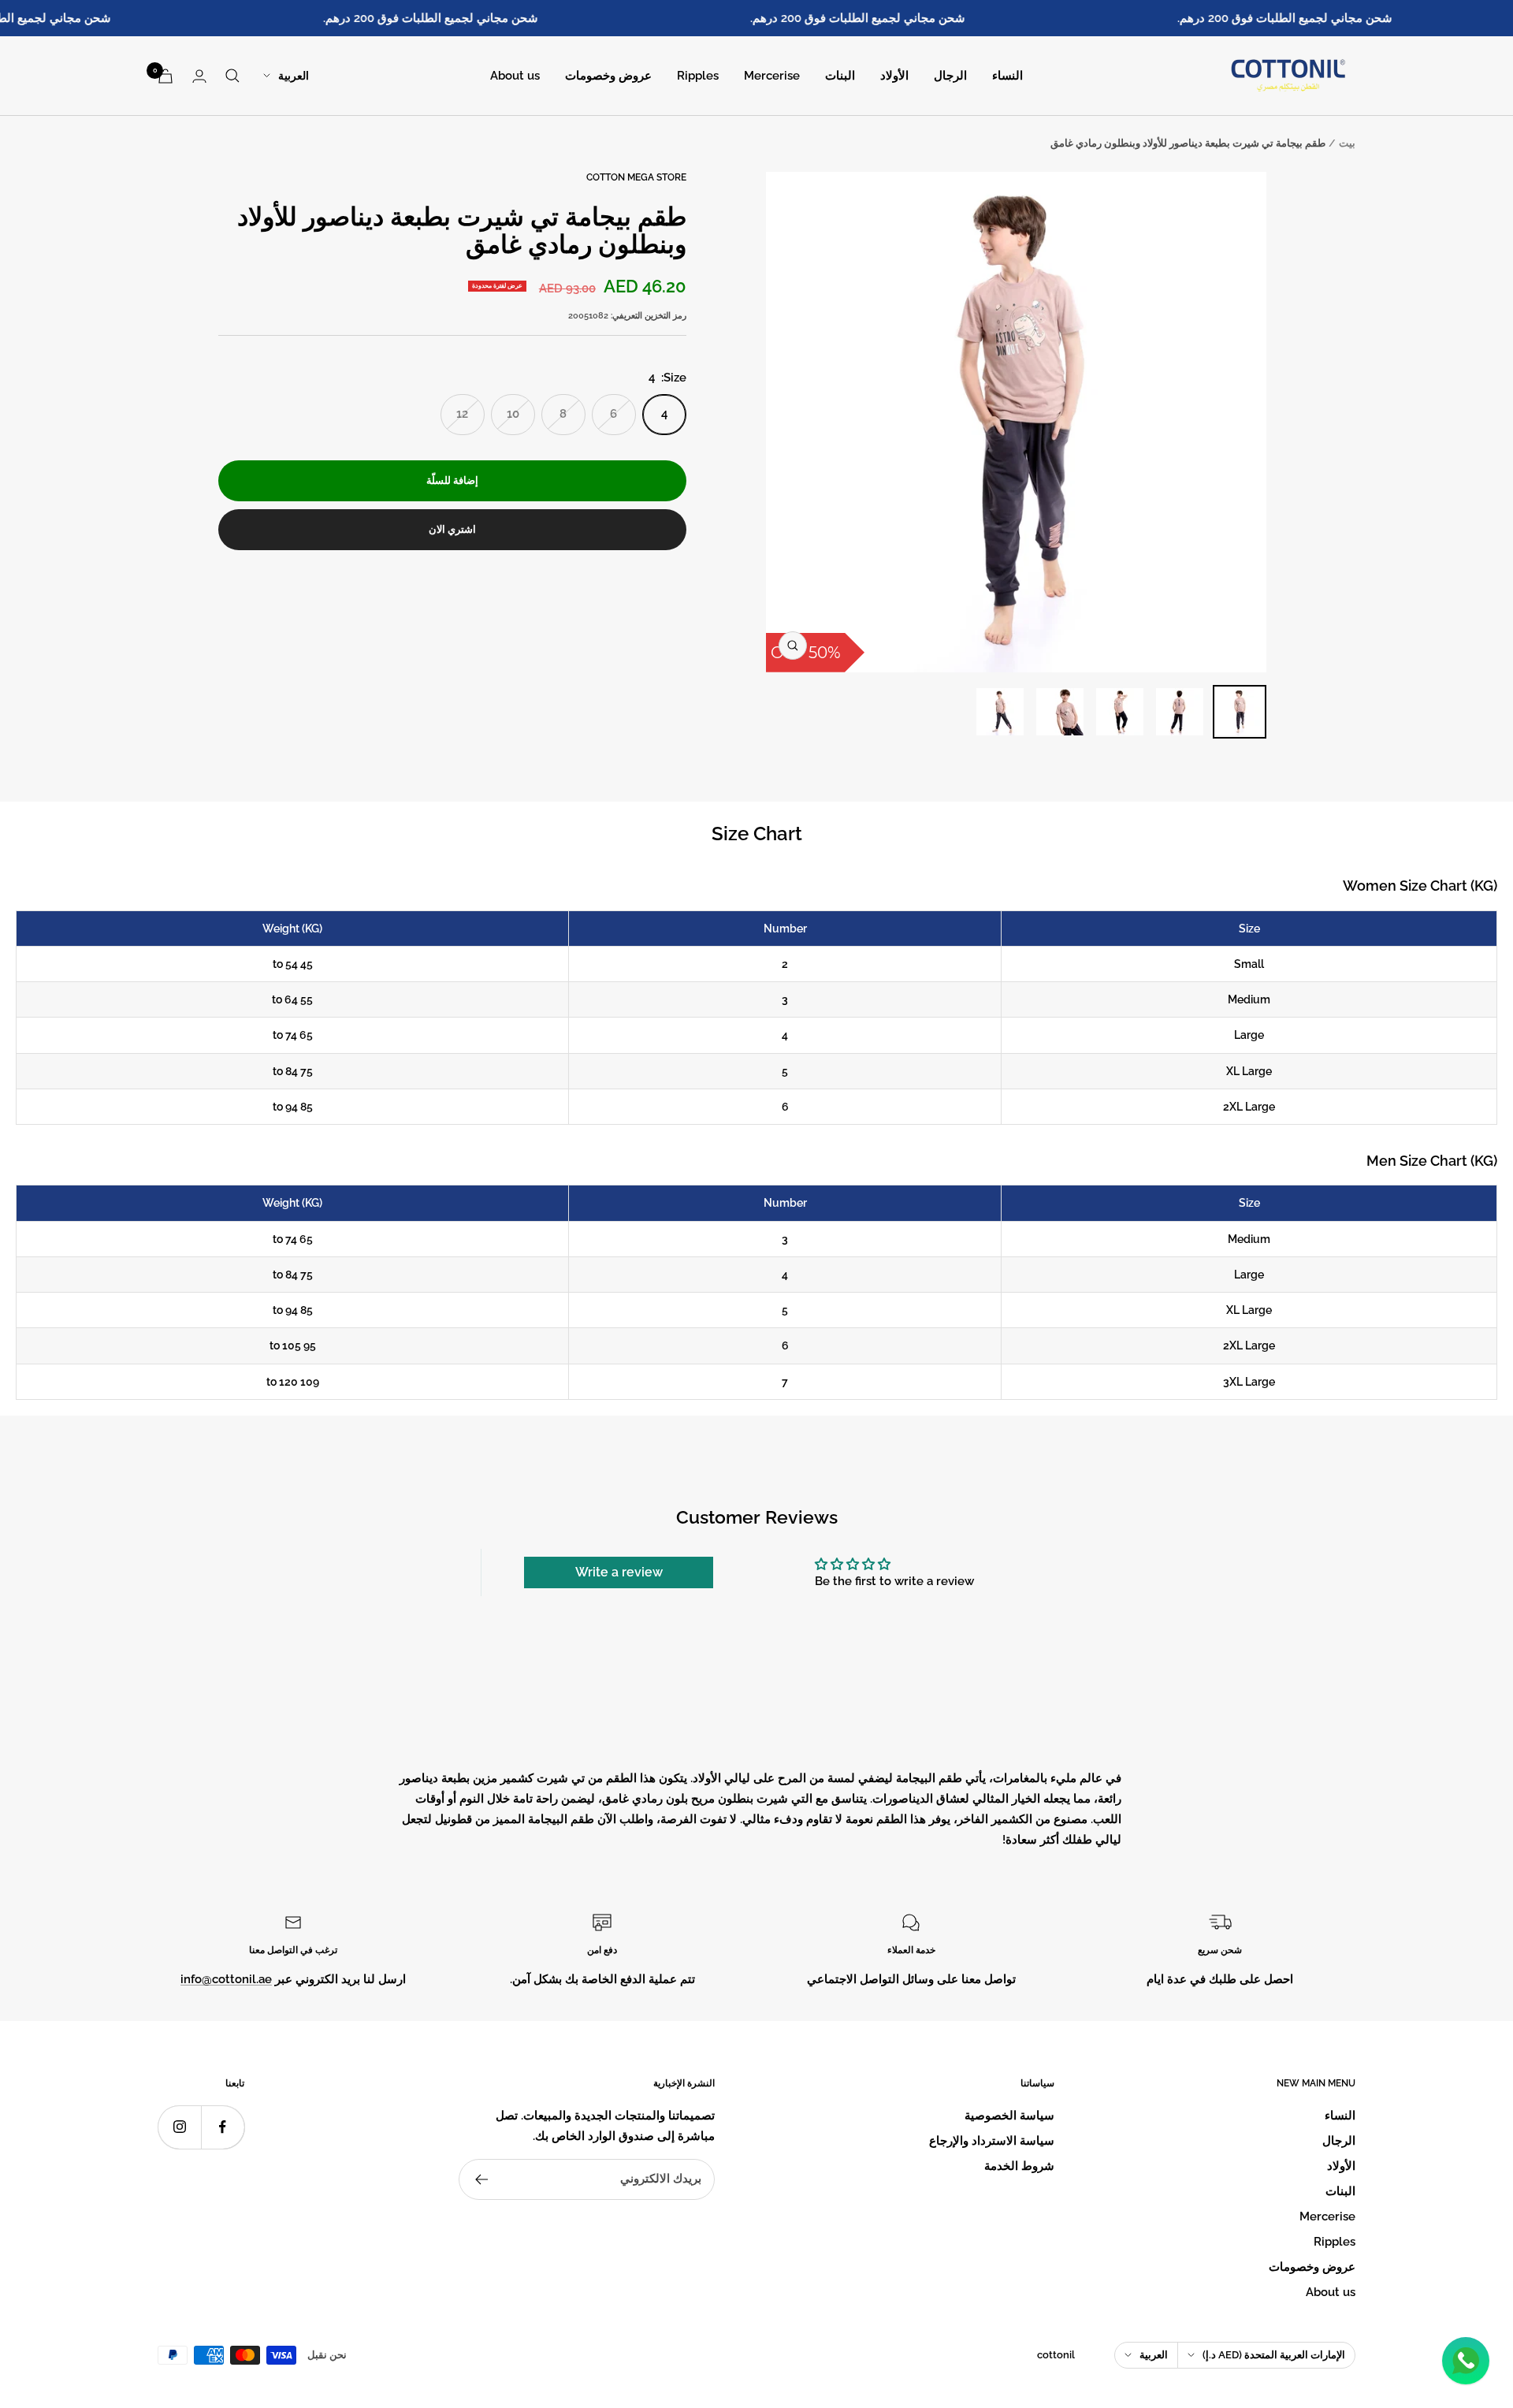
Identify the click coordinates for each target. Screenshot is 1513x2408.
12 (462, 414)
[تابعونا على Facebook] (223, 2127)
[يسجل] (481, 2179)
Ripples (698, 76)
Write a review (619, 1572)
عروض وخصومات (608, 76)
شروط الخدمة (1019, 2166)
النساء (1007, 76)
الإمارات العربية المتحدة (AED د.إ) (1274, 2355)
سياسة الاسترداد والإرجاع (992, 2141)
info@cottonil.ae (226, 1979)
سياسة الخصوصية (1009, 2116)
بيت (1347, 143)
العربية (294, 76)
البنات (840, 76)
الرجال (950, 76)
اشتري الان (452, 529)
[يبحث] (232, 76)
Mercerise (772, 76)
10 (513, 414)
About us (515, 76)
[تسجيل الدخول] (199, 76)
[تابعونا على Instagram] (179, 2127)
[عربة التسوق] (165, 76)
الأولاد (894, 76)
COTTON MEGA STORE (636, 177)
